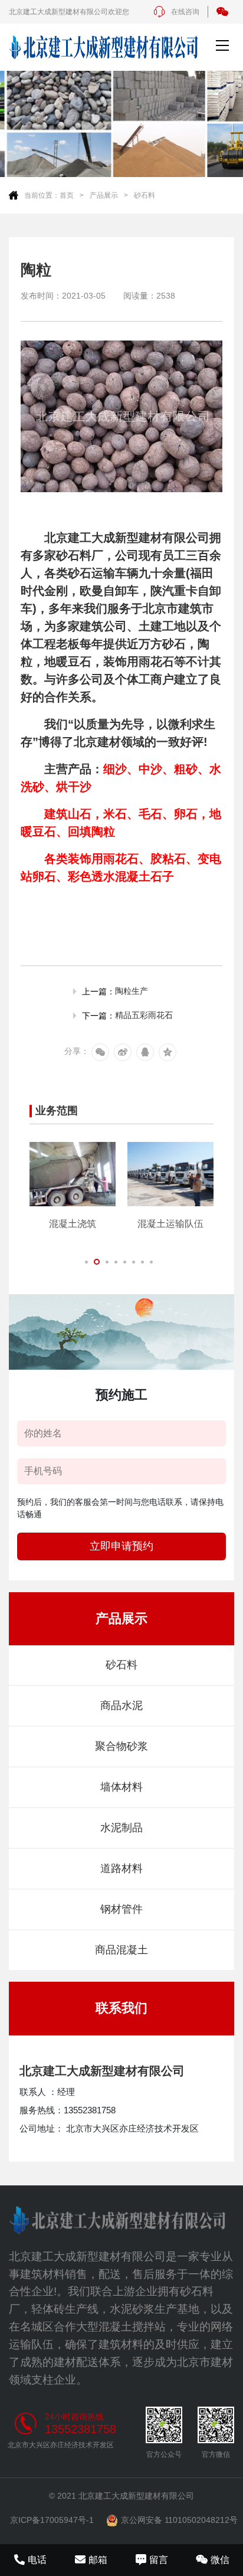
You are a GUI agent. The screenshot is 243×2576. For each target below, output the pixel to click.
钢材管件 (121, 1909)
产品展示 (104, 195)
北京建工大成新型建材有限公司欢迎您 (69, 12)
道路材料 (121, 1868)
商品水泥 (121, 1706)
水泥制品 (121, 1828)
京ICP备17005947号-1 (52, 2520)
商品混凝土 (121, 1950)
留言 (159, 2560)
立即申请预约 (121, 1546)
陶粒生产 (132, 991)
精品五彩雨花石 (144, 1015)
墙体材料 (121, 1787)
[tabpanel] (73, 1186)
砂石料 (145, 195)
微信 (220, 2560)
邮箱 (98, 2560)
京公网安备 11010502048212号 (179, 2520)
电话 (37, 2560)
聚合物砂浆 (121, 1746)
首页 (67, 195)
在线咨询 (185, 12)
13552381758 (81, 2429)
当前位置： (42, 195)
